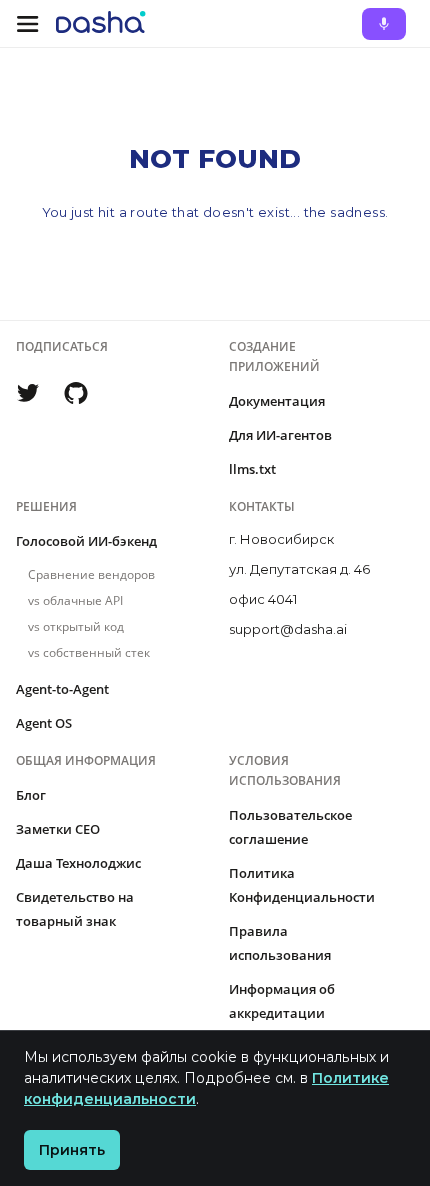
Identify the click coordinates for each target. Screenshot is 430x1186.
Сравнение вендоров (91, 574)
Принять (72, 1150)
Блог (31, 795)
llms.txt (252, 469)
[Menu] (28, 24)
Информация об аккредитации (282, 1001)
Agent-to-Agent (62, 689)
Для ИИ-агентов (280, 435)
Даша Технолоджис (78, 863)
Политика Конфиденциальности (302, 885)
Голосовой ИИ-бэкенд (86, 541)
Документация (277, 401)
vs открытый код (76, 626)
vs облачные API (75, 600)
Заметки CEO (58, 829)
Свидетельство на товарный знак (75, 909)
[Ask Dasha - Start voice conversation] (384, 24)
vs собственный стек (89, 652)
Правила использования (280, 943)
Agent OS (44, 723)
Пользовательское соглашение (290, 827)
